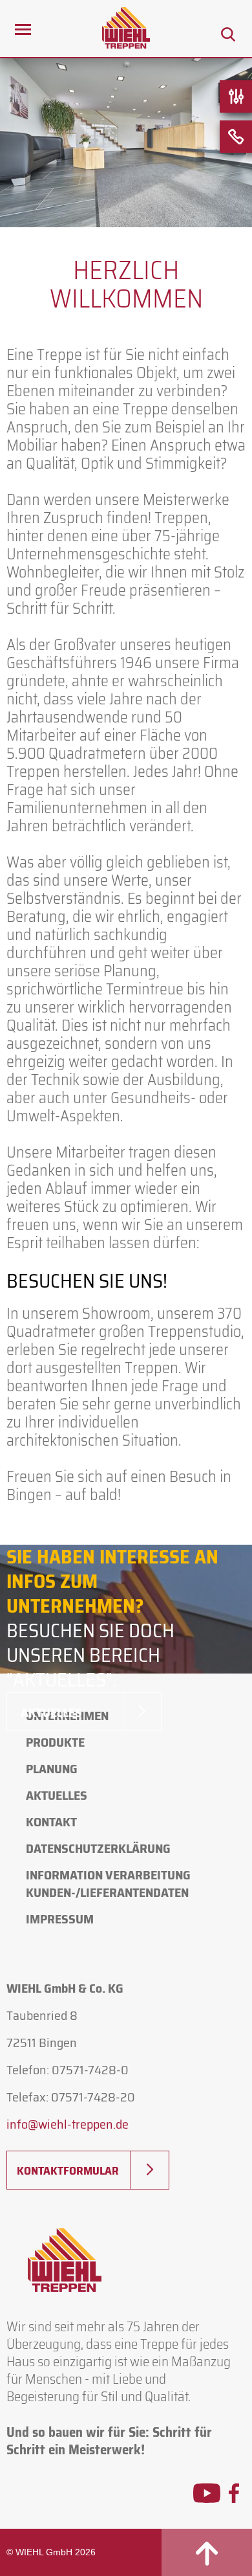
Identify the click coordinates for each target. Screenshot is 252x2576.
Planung (52, 1769)
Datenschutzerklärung (98, 1848)
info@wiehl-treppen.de (68, 2124)
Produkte (55, 1742)
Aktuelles (51, 1712)
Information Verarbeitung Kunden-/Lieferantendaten (108, 1884)
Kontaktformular (68, 2171)
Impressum (60, 1919)
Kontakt (51, 1822)
